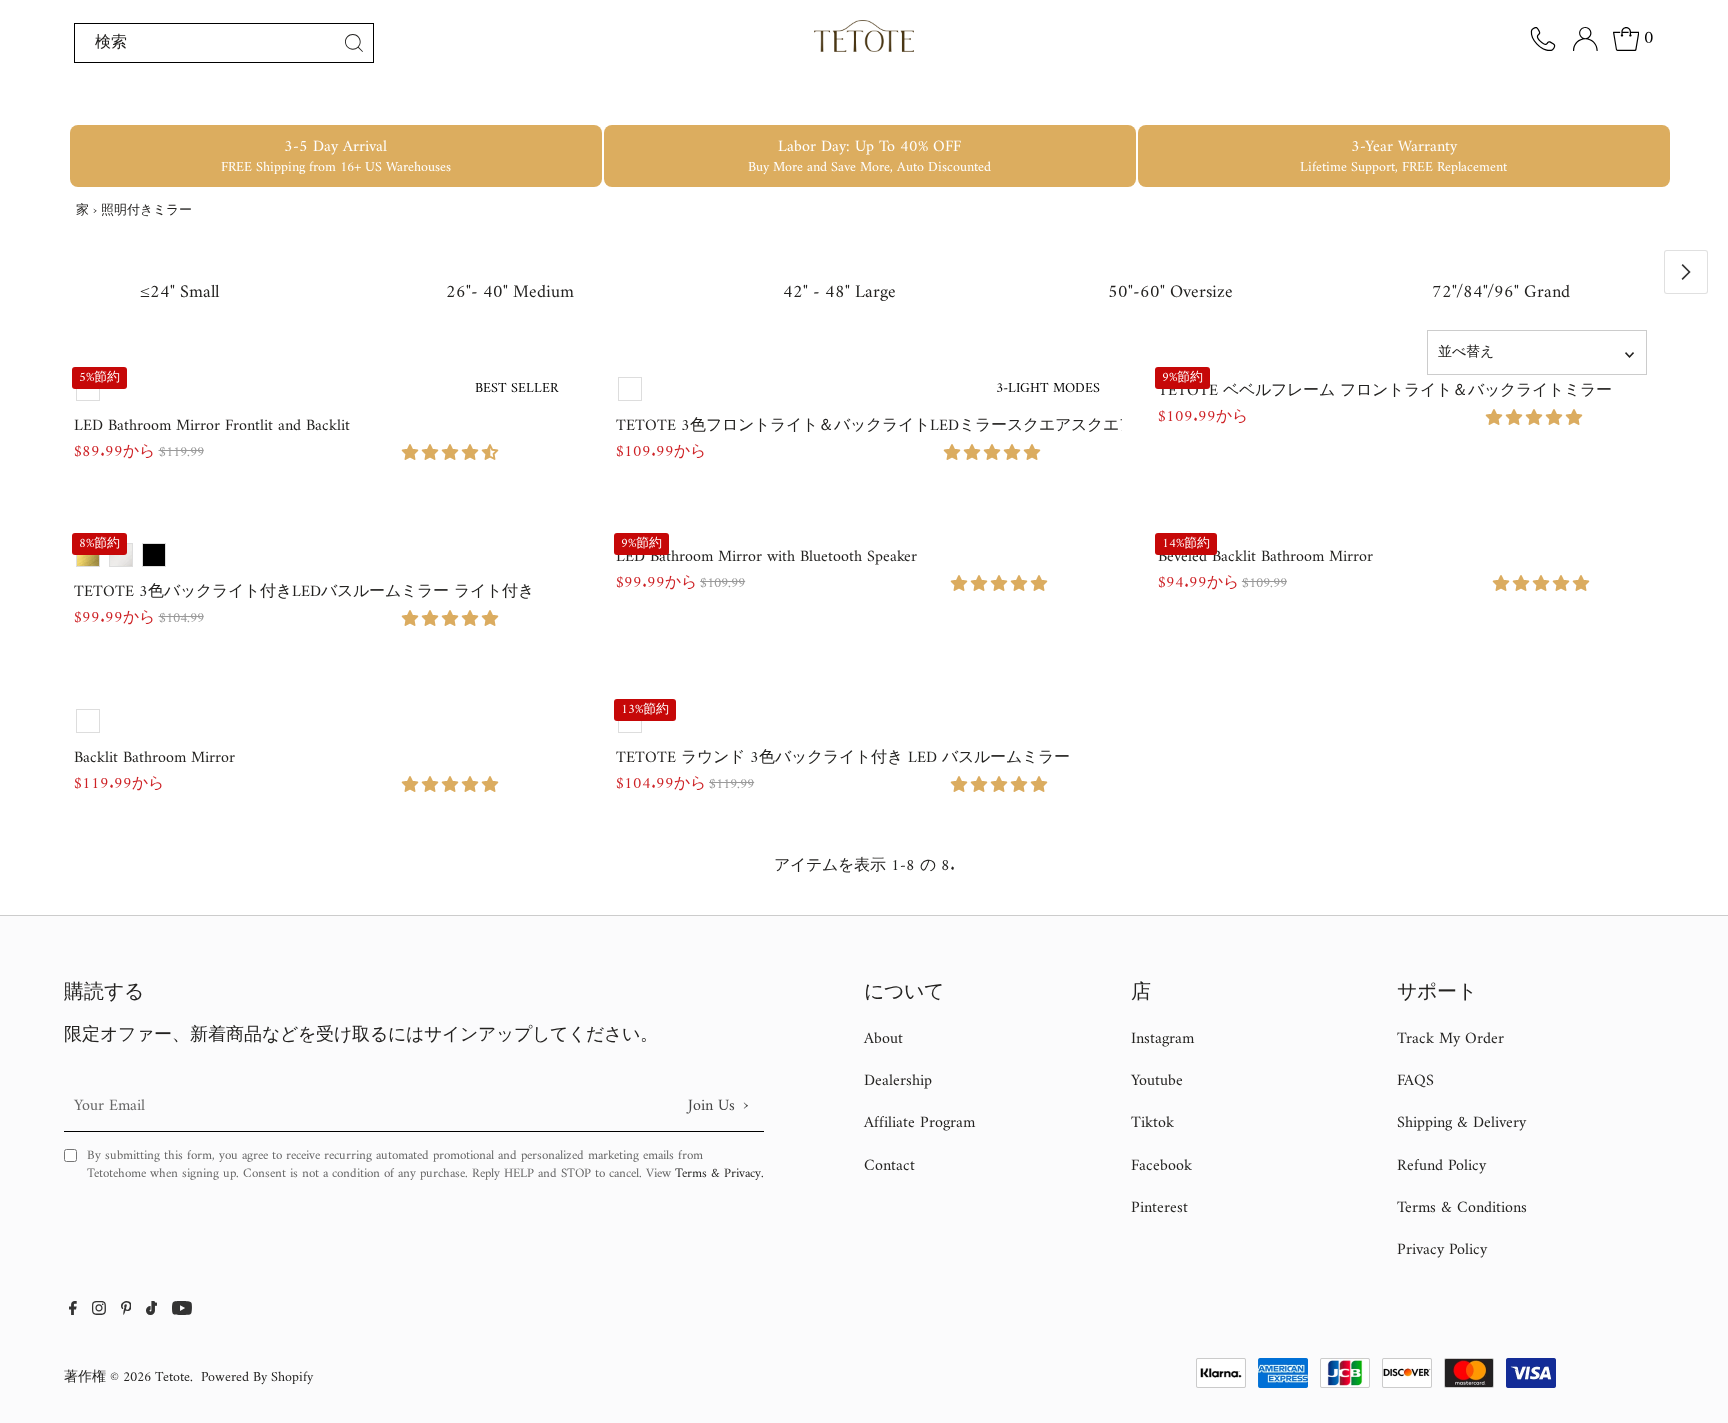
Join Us (718, 1105)
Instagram (1162, 1039)
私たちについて (1522, 102)
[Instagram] (99, 1311)
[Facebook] (73, 1311)
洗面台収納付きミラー (902, 102)
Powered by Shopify (257, 1377)
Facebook (1161, 1166)
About (883, 1039)
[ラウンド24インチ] (630, 721)
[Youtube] (182, 1311)
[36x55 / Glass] (88, 389)
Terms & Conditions (1462, 1208)
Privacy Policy (1442, 1250)
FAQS (1415, 1081)
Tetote (172, 1377)
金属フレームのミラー (650, 102)
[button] (452, 454)
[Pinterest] (126, 1311)
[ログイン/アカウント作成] (1585, 39)
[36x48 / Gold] (88, 555)
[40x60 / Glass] (88, 721)
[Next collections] (1686, 272)
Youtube (1157, 1081)
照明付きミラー (412, 102)
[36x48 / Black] (154, 555)
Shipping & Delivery (1461, 1123)
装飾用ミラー (1113, 102)
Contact (889, 1166)
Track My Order (1450, 1039)
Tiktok (1152, 1123)
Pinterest (1159, 1208)
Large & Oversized (1310, 102)
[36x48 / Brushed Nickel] (121, 555)
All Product (236, 102)
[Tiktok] (151, 1311)
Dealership (898, 1081)
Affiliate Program (919, 1123)
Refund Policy (1441, 1166)
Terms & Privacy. (719, 1173)
